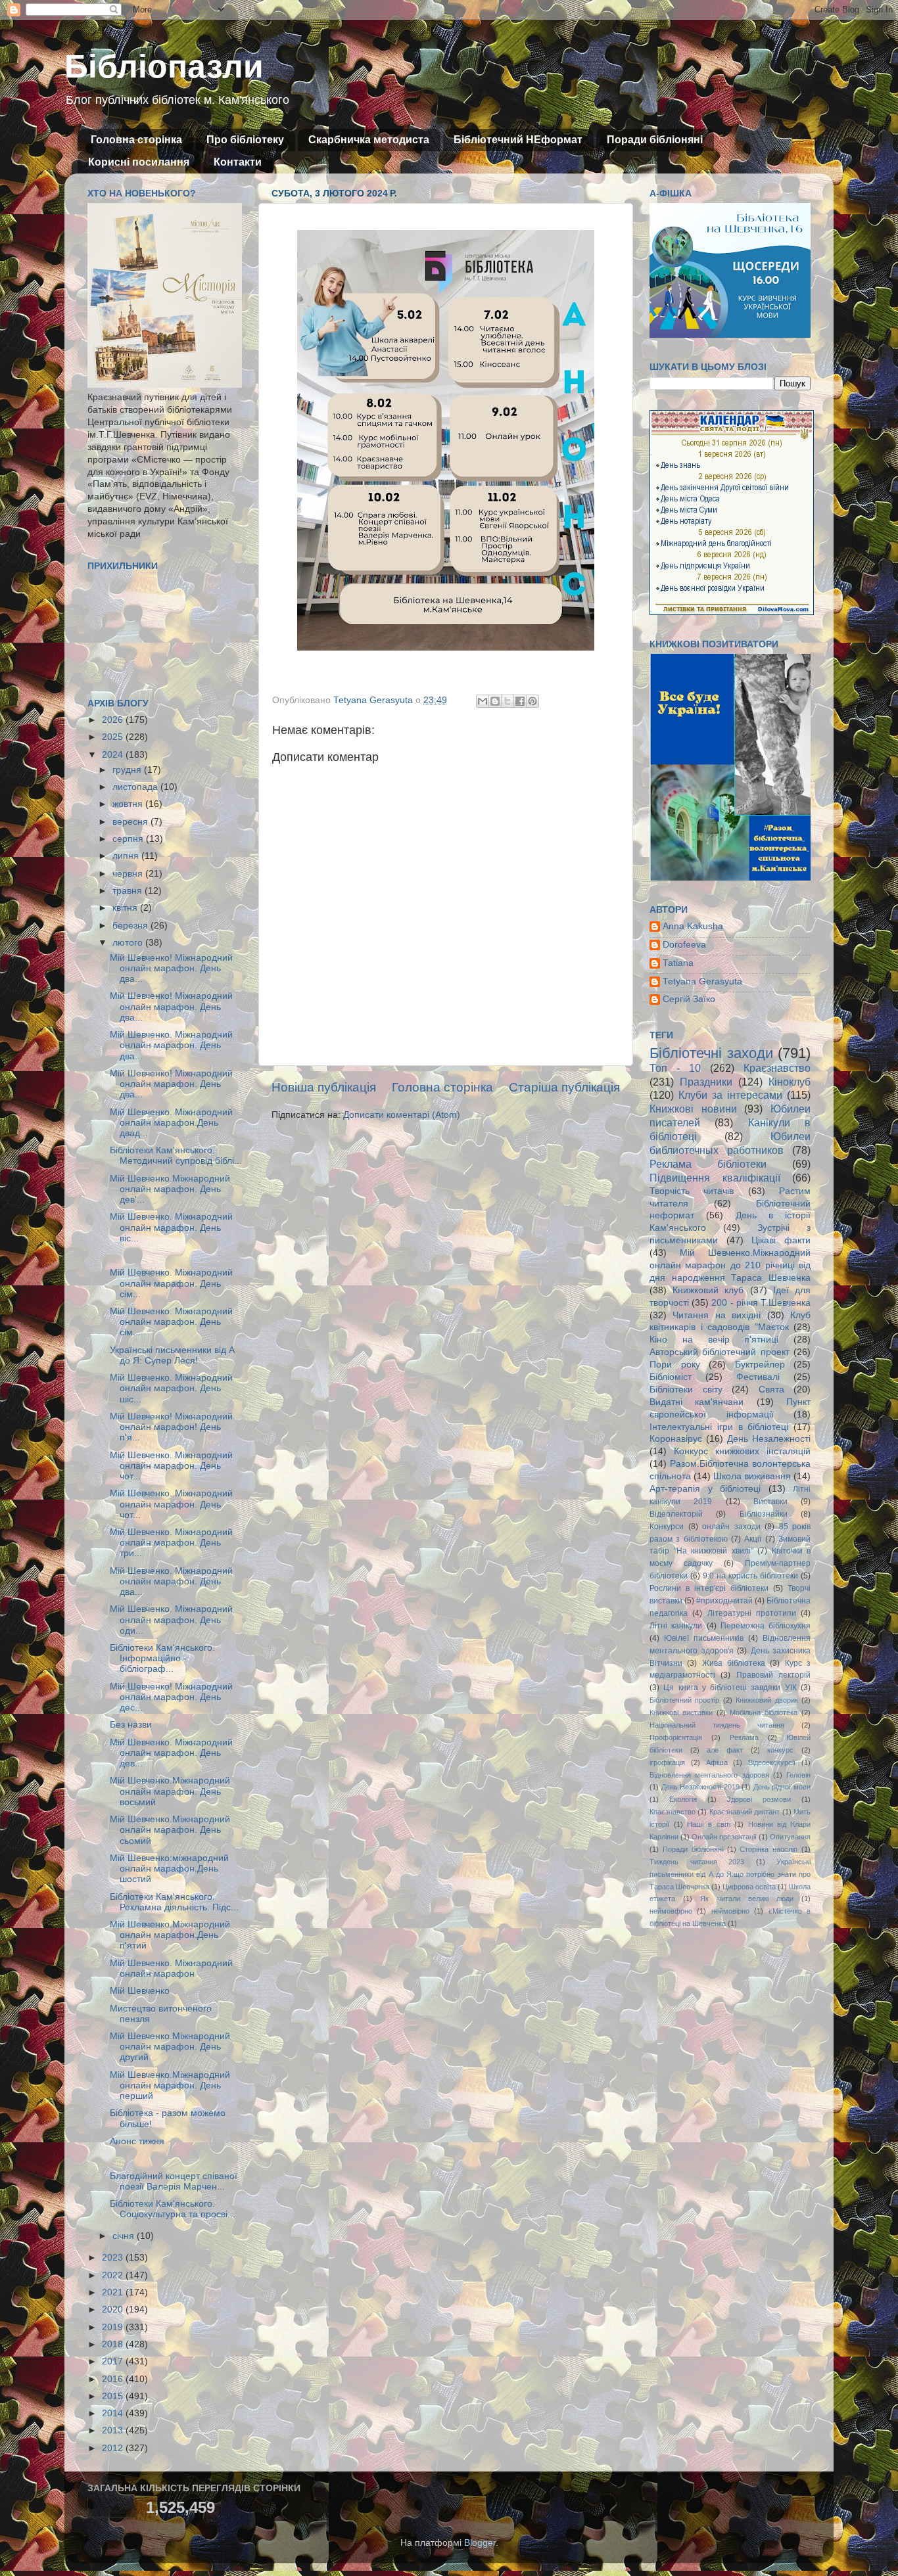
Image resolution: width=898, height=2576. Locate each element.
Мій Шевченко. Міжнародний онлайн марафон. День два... (171, 1045)
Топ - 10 (675, 1068)
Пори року (675, 1365)
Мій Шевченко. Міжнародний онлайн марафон (171, 1968)
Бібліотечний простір (684, 1700)
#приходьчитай (724, 1601)
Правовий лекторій (773, 1675)
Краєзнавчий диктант (744, 1812)
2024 (114, 755)
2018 (114, 2344)
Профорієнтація (676, 1737)
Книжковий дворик (767, 1700)
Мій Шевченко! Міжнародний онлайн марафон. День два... (171, 968)
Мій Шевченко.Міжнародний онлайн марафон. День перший (170, 2085)
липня (127, 856)
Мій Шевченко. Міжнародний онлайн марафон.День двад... (171, 1123)
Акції (753, 1539)
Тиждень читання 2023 (697, 1862)
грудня (128, 770)
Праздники (706, 1082)
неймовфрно (671, 1911)
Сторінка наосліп (768, 1849)
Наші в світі (708, 1824)
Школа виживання (752, 1476)
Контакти (238, 162)
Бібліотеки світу (686, 1390)
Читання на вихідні (717, 1315)
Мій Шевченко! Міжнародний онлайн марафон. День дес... (171, 1697)
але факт (725, 1750)
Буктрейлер (760, 1365)
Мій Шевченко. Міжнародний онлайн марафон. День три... (171, 1543)
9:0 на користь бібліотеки (750, 1576)
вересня (131, 822)
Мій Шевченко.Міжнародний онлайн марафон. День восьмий (170, 1791)
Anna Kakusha (693, 926)
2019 (114, 2327)
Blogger (480, 2543)
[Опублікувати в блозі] (495, 701)
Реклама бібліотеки (708, 1164)
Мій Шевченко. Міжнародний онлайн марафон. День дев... (171, 1753)
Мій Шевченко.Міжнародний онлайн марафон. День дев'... (170, 1189)
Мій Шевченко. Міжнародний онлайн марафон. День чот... (171, 1466)
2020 (114, 2310)
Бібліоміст (671, 1377)
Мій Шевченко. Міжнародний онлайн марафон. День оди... (171, 1620)
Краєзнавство (777, 1068)
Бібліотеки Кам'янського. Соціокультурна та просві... (173, 2209)
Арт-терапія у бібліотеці (705, 1489)
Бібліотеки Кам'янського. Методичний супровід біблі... (176, 1156)
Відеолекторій (676, 1514)
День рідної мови (782, 1787)
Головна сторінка (136, 140)
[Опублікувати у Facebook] (520, 701)
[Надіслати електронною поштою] (483, 701)
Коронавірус (676, 1439)
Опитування (790, 1837)
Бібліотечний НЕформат (518, 140)
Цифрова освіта (749, 1887)
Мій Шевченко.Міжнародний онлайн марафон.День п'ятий (170, 1935)
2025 (114, 737)
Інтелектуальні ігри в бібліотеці (719, 1427)
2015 (114, 2396)
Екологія (683, 1799)
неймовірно (730, 1911)
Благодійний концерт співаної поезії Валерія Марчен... (174, 2181)
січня (125, 2236)
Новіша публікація (324, 1087)
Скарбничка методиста (369, 140)
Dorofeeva (684, 945)
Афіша (717, 1762)
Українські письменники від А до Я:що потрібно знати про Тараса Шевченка (730, 1874)
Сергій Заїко (689, 999)
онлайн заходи (731, 1527)
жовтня (129, 804)
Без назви (131, 1725)
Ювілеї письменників (704, 1638)
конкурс (780, 1750)
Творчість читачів (692, 1191)
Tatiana (678, 963)
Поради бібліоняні (655, 140)
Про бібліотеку (245, 140)
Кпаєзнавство (673, 1812)
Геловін (798, 1775)
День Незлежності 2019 (700, 1787)
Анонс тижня (137, 2141)
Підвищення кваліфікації (715, 1178)
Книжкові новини (693, 1109)
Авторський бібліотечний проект (720, 1352)
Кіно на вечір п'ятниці (714, 1340)
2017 (114, 2361)
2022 (114, 2275)
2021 (114, 2292)
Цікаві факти (781, 1240)
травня (129, 891)
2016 (114, 2379)
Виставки (770, 1502)
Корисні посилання (139, 162)
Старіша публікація (564, 1087)
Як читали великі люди (747, 1898)
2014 (114, 2413)
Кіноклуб (790, 1082)
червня (129, 874)
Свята (771, 1390)
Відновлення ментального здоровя (709, 1775)
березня (131, 926)
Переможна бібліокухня (766, 1626)
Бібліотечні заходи (711, 1053)
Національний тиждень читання (717, 1725)
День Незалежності (769, 1439)
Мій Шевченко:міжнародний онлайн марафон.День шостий (169, 1869)
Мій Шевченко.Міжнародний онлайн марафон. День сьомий (170, 1830)
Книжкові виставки (681, 1713)
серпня (129, 839)
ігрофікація (667, 1762)
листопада (136, 787)
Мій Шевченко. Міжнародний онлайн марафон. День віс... (171, 1227)
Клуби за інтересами (730, 1095)
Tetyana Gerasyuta (702, 981)
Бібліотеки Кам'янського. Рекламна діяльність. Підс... (174, 1902)
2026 (114, 720)
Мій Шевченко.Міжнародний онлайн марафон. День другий (170, 2047)
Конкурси (667, 1527)
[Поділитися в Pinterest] (532, 701)
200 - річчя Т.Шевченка (761, 1303)
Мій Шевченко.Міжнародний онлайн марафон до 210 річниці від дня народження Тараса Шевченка (730, 1265)
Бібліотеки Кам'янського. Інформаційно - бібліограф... (162, 1658)
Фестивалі (758, 1377)
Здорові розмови (759, 1799)
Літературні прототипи (752, 1613)
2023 (114, 2258)
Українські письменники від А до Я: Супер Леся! (172, 1355)
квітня (126, 908)
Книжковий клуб (708, 1290)
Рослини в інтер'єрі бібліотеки (709, 1588)
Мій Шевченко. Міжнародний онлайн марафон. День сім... (171, 1283)
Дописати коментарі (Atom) (402, 1115)
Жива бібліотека (734, 1663)
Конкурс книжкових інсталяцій (742, 1451)
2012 (114, 2448)
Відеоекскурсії (772, 1762)
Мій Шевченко (140, 1991)
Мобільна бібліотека (764, 1713)
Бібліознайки (764, 1514)
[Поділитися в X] (508, 701)
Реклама (744, 1737)
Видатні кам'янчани (697, 1402)
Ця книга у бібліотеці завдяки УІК (730, 1688)
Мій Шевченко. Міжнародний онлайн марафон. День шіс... (171, 1388)
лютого (129, 943)
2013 (114, 2430)
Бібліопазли (164, 66)
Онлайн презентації (724, 1837)
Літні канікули (676, 1626)
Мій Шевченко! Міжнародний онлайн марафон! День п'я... (171, 1427)
